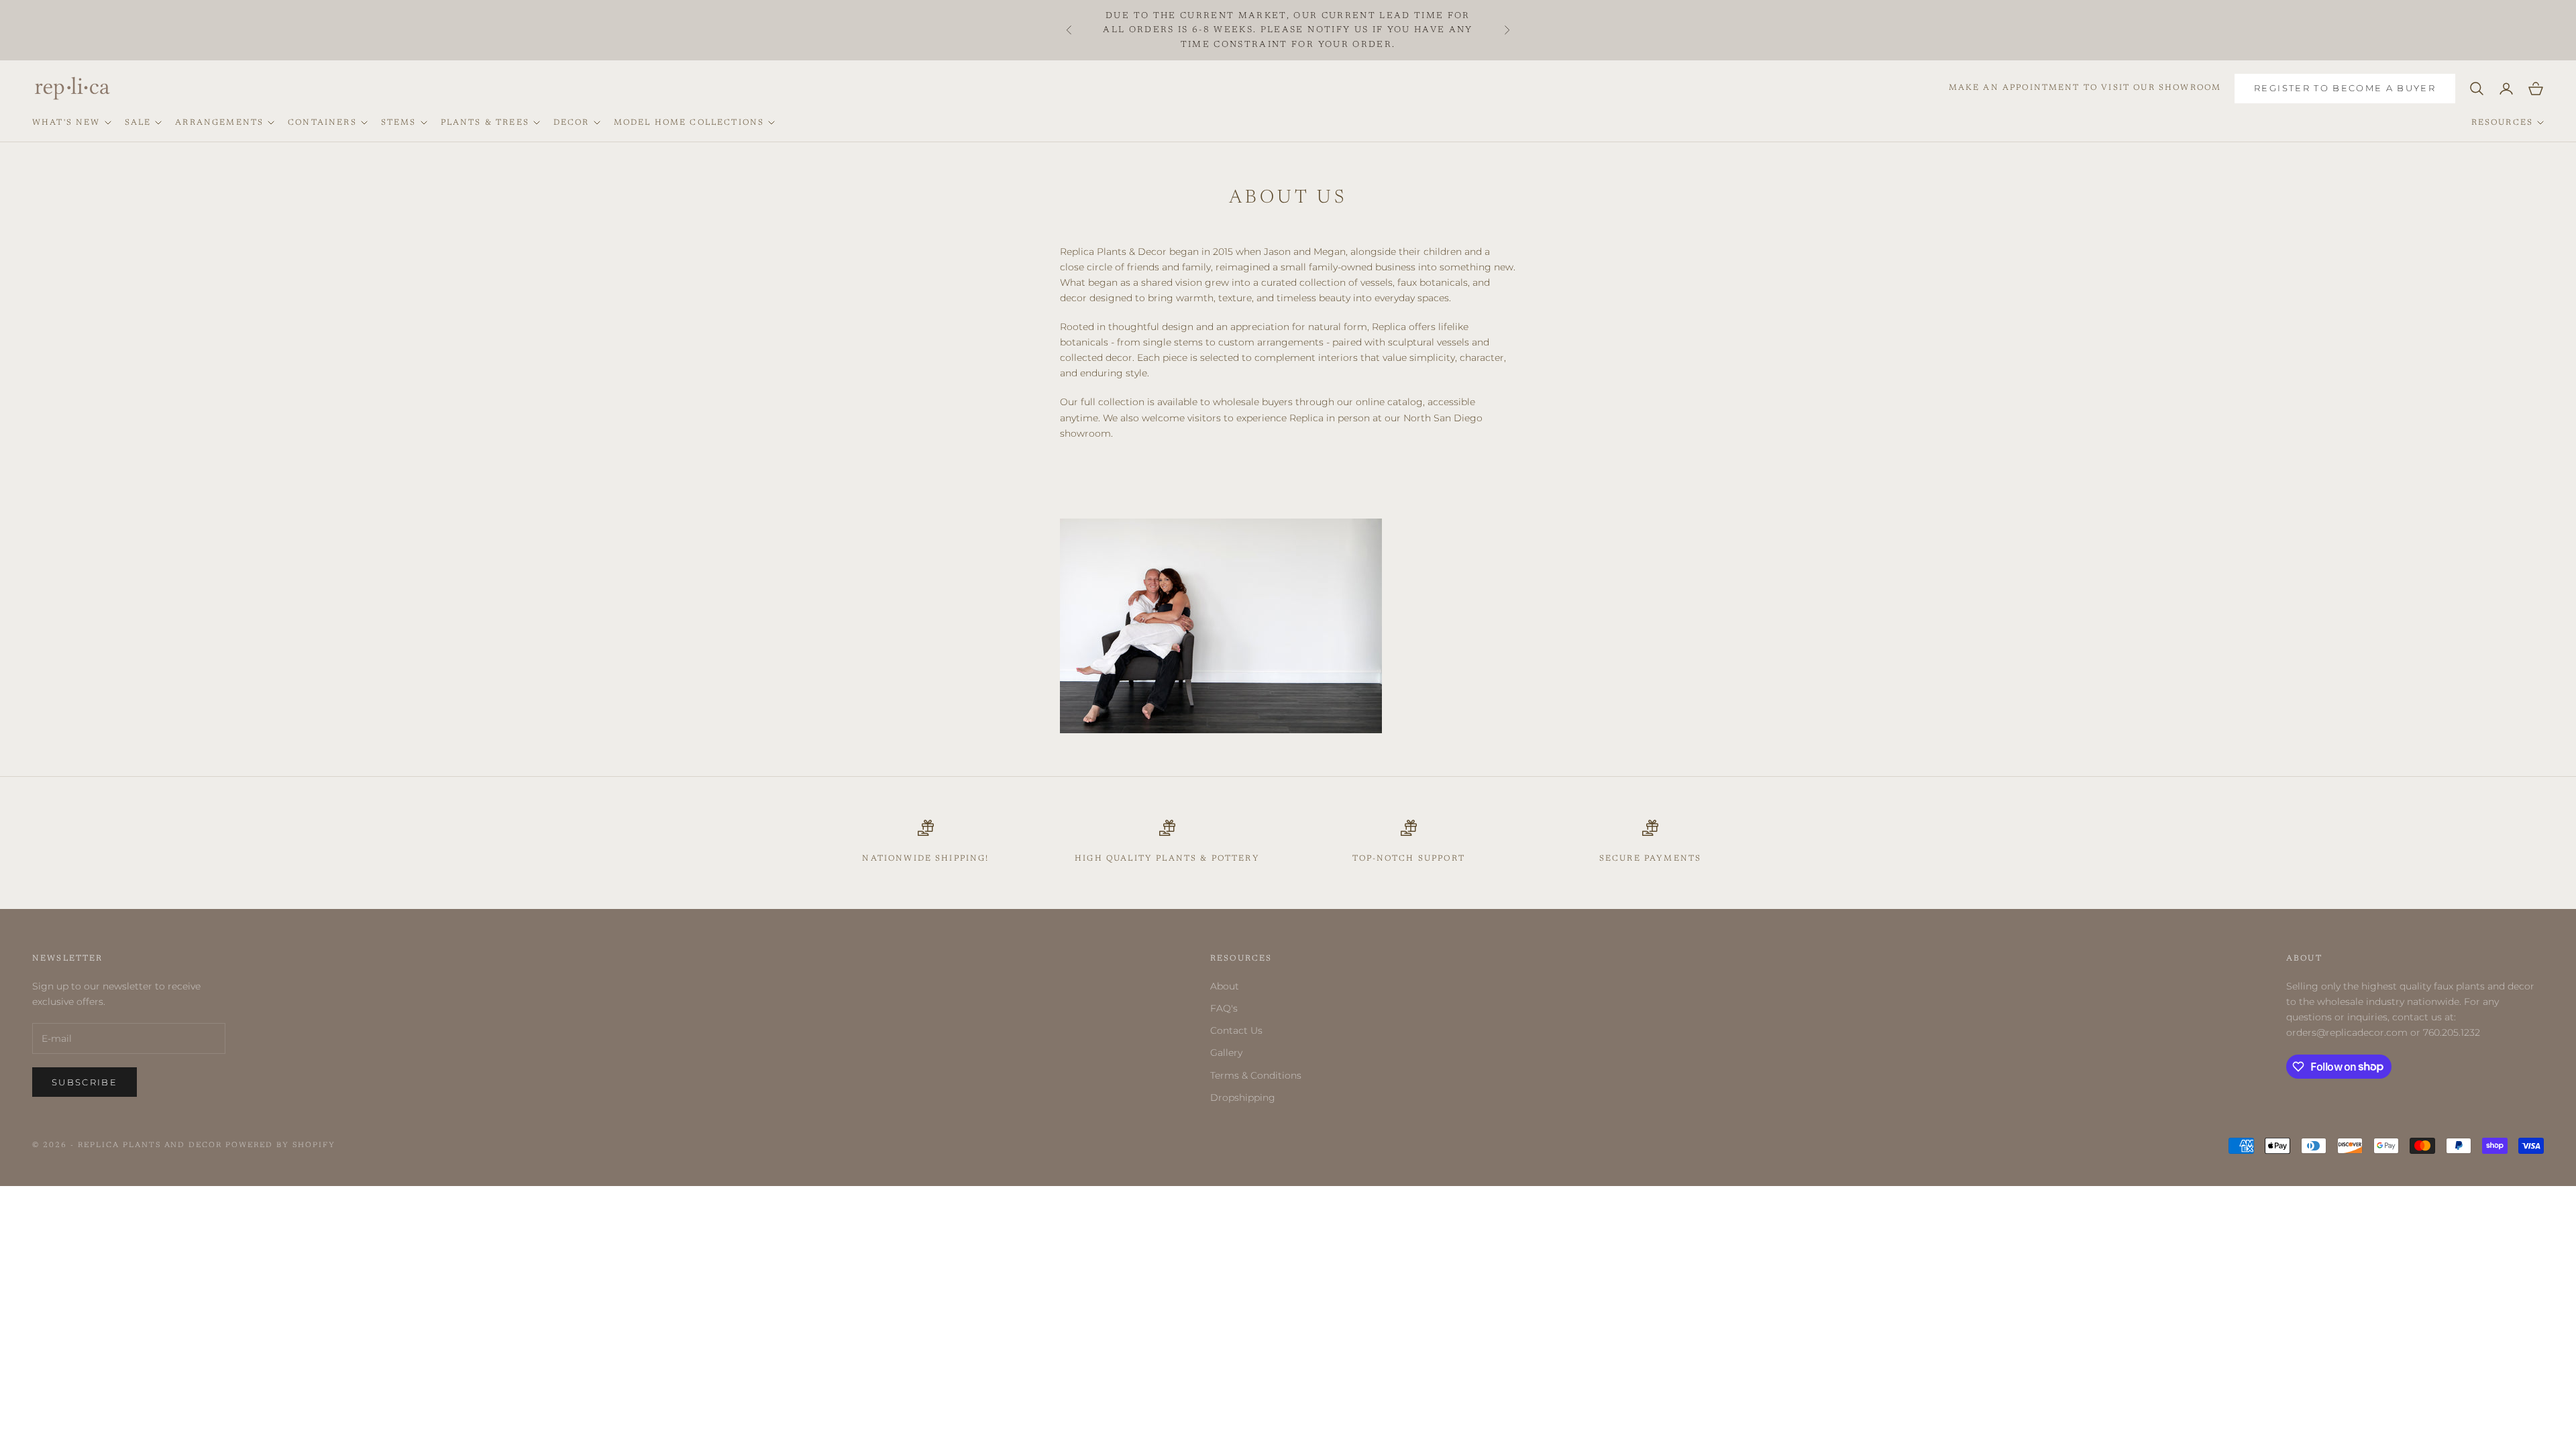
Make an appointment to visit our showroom (2085, 88)
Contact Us (1236, 1030)
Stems (399, 123)
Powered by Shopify (280, 1145)
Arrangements (219, 123)
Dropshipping (1243, 1097)
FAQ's (1224, 1008)
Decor (572, 123)
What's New (66, 123)
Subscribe (85, 1082)
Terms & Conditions (1256, 1075)
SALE (138, 123)
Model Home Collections (689, 123)
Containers (322, 123)
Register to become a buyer (2345, 88)
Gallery (1226, 1053)
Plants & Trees (485, 123)
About (1225, 986)
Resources (2502, 123)
